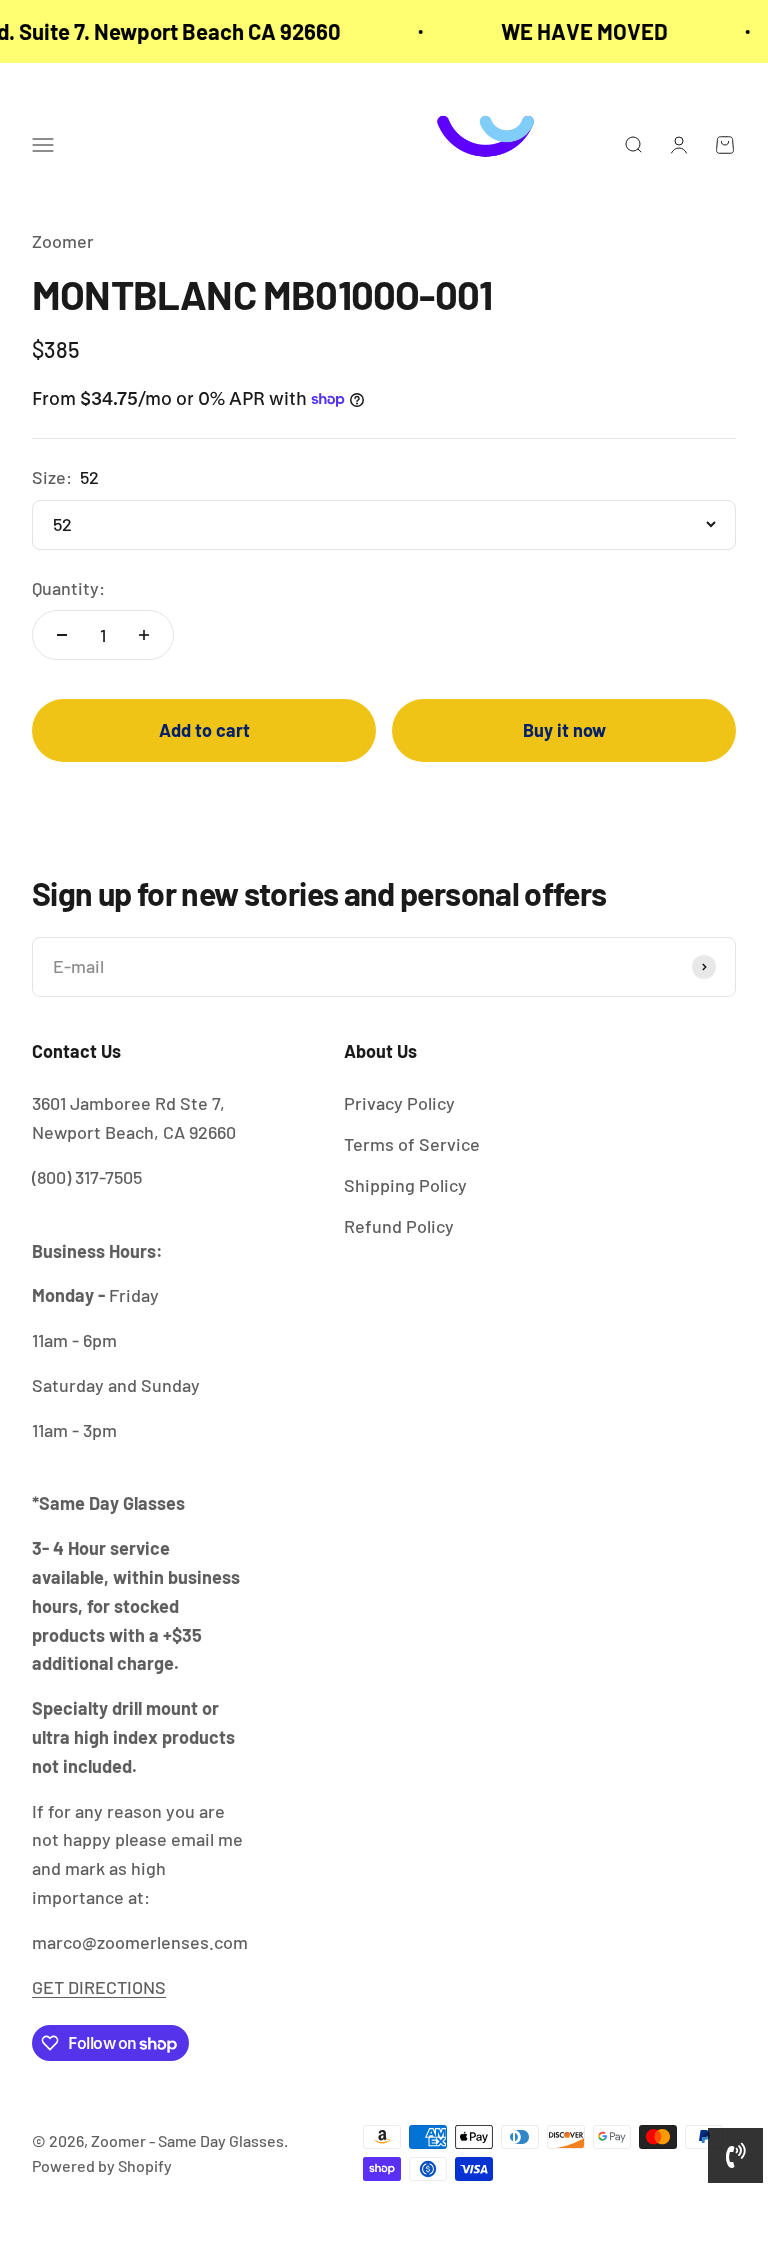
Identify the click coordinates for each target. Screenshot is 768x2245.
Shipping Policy (405, 1185)
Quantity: (68, 588)
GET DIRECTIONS (99, 1987)
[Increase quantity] (144, 635)
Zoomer (63, 241)
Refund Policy (399, 1226)
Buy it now (564, 730)
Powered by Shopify (102, 2165)
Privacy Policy (399, 1103)
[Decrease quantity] (62, 635)
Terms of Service (412, 1144)
